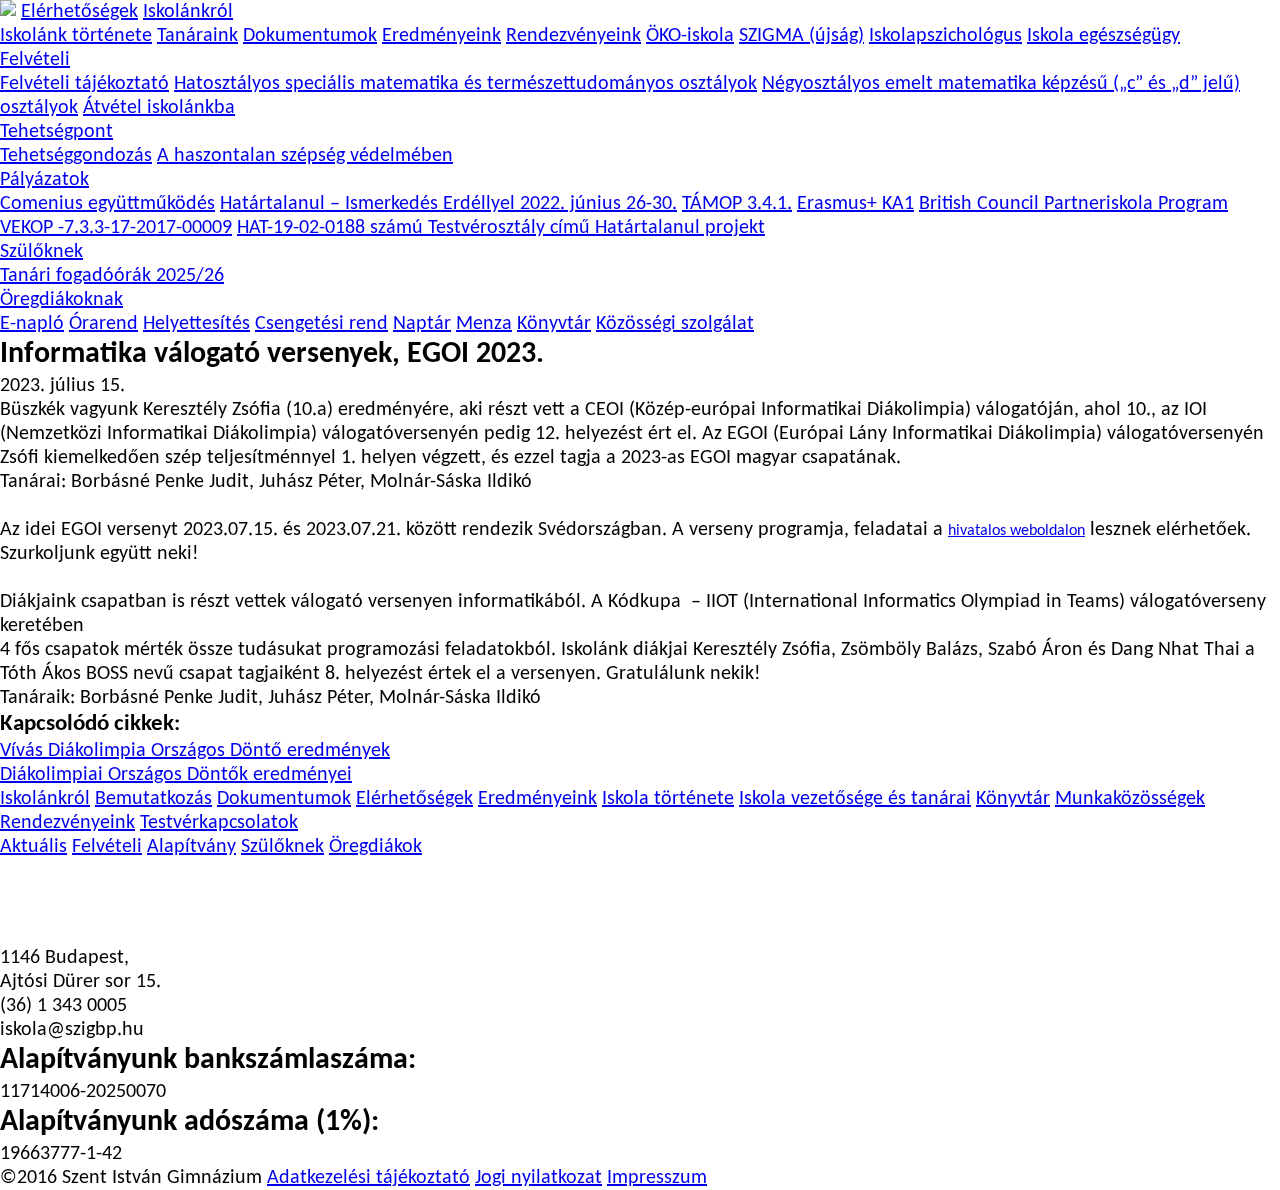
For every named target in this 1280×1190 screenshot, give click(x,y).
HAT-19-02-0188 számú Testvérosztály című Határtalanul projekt (501, 228)
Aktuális (33, 847)
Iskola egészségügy (1103, 36)
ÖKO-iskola (690, 36)
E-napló (32, 324)
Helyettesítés (196, 324)
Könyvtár (554, 324)
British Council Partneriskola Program (1073, 204)
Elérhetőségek (79, 12)
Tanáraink (197, 36)
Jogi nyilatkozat (538, 1178)
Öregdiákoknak (61, 300)
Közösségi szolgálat (675, 324)
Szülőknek (41, 252)
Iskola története (668, 799)
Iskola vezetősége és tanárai (855, 799)
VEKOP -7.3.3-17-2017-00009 (116, 228)
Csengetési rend (321, 324)
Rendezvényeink (573, 36)
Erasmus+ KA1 (855, 204)
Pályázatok (44, 180)
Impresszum (657, 1178)
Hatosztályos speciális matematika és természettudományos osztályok (465, 84)
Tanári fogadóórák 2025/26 (112, 276)
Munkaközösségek (1130, 799)
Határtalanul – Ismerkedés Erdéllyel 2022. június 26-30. (448, 204)
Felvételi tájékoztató (84, 84)
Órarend (103, 324)
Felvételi (35, 60)
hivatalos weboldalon (1016, 531)
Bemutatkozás (153, 799)
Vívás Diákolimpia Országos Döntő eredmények (195, 751)
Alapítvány (191, 847)
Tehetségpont (56, 132)
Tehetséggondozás (76, 156)
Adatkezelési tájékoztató (368, 1178)
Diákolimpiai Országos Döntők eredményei (176, 775)
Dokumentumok (310, 36)
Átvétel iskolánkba (159, 108)
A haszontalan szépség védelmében (305, 156)
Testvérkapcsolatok (219, 823)
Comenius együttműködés (107, 204)
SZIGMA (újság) (801, 36)
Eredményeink (441, 36)
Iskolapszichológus (945, 36)
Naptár (422, 324)
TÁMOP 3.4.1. (737, 204)
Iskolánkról (188, 12)
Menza (484, 324)
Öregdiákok (375, 847)
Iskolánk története (76, 36)
